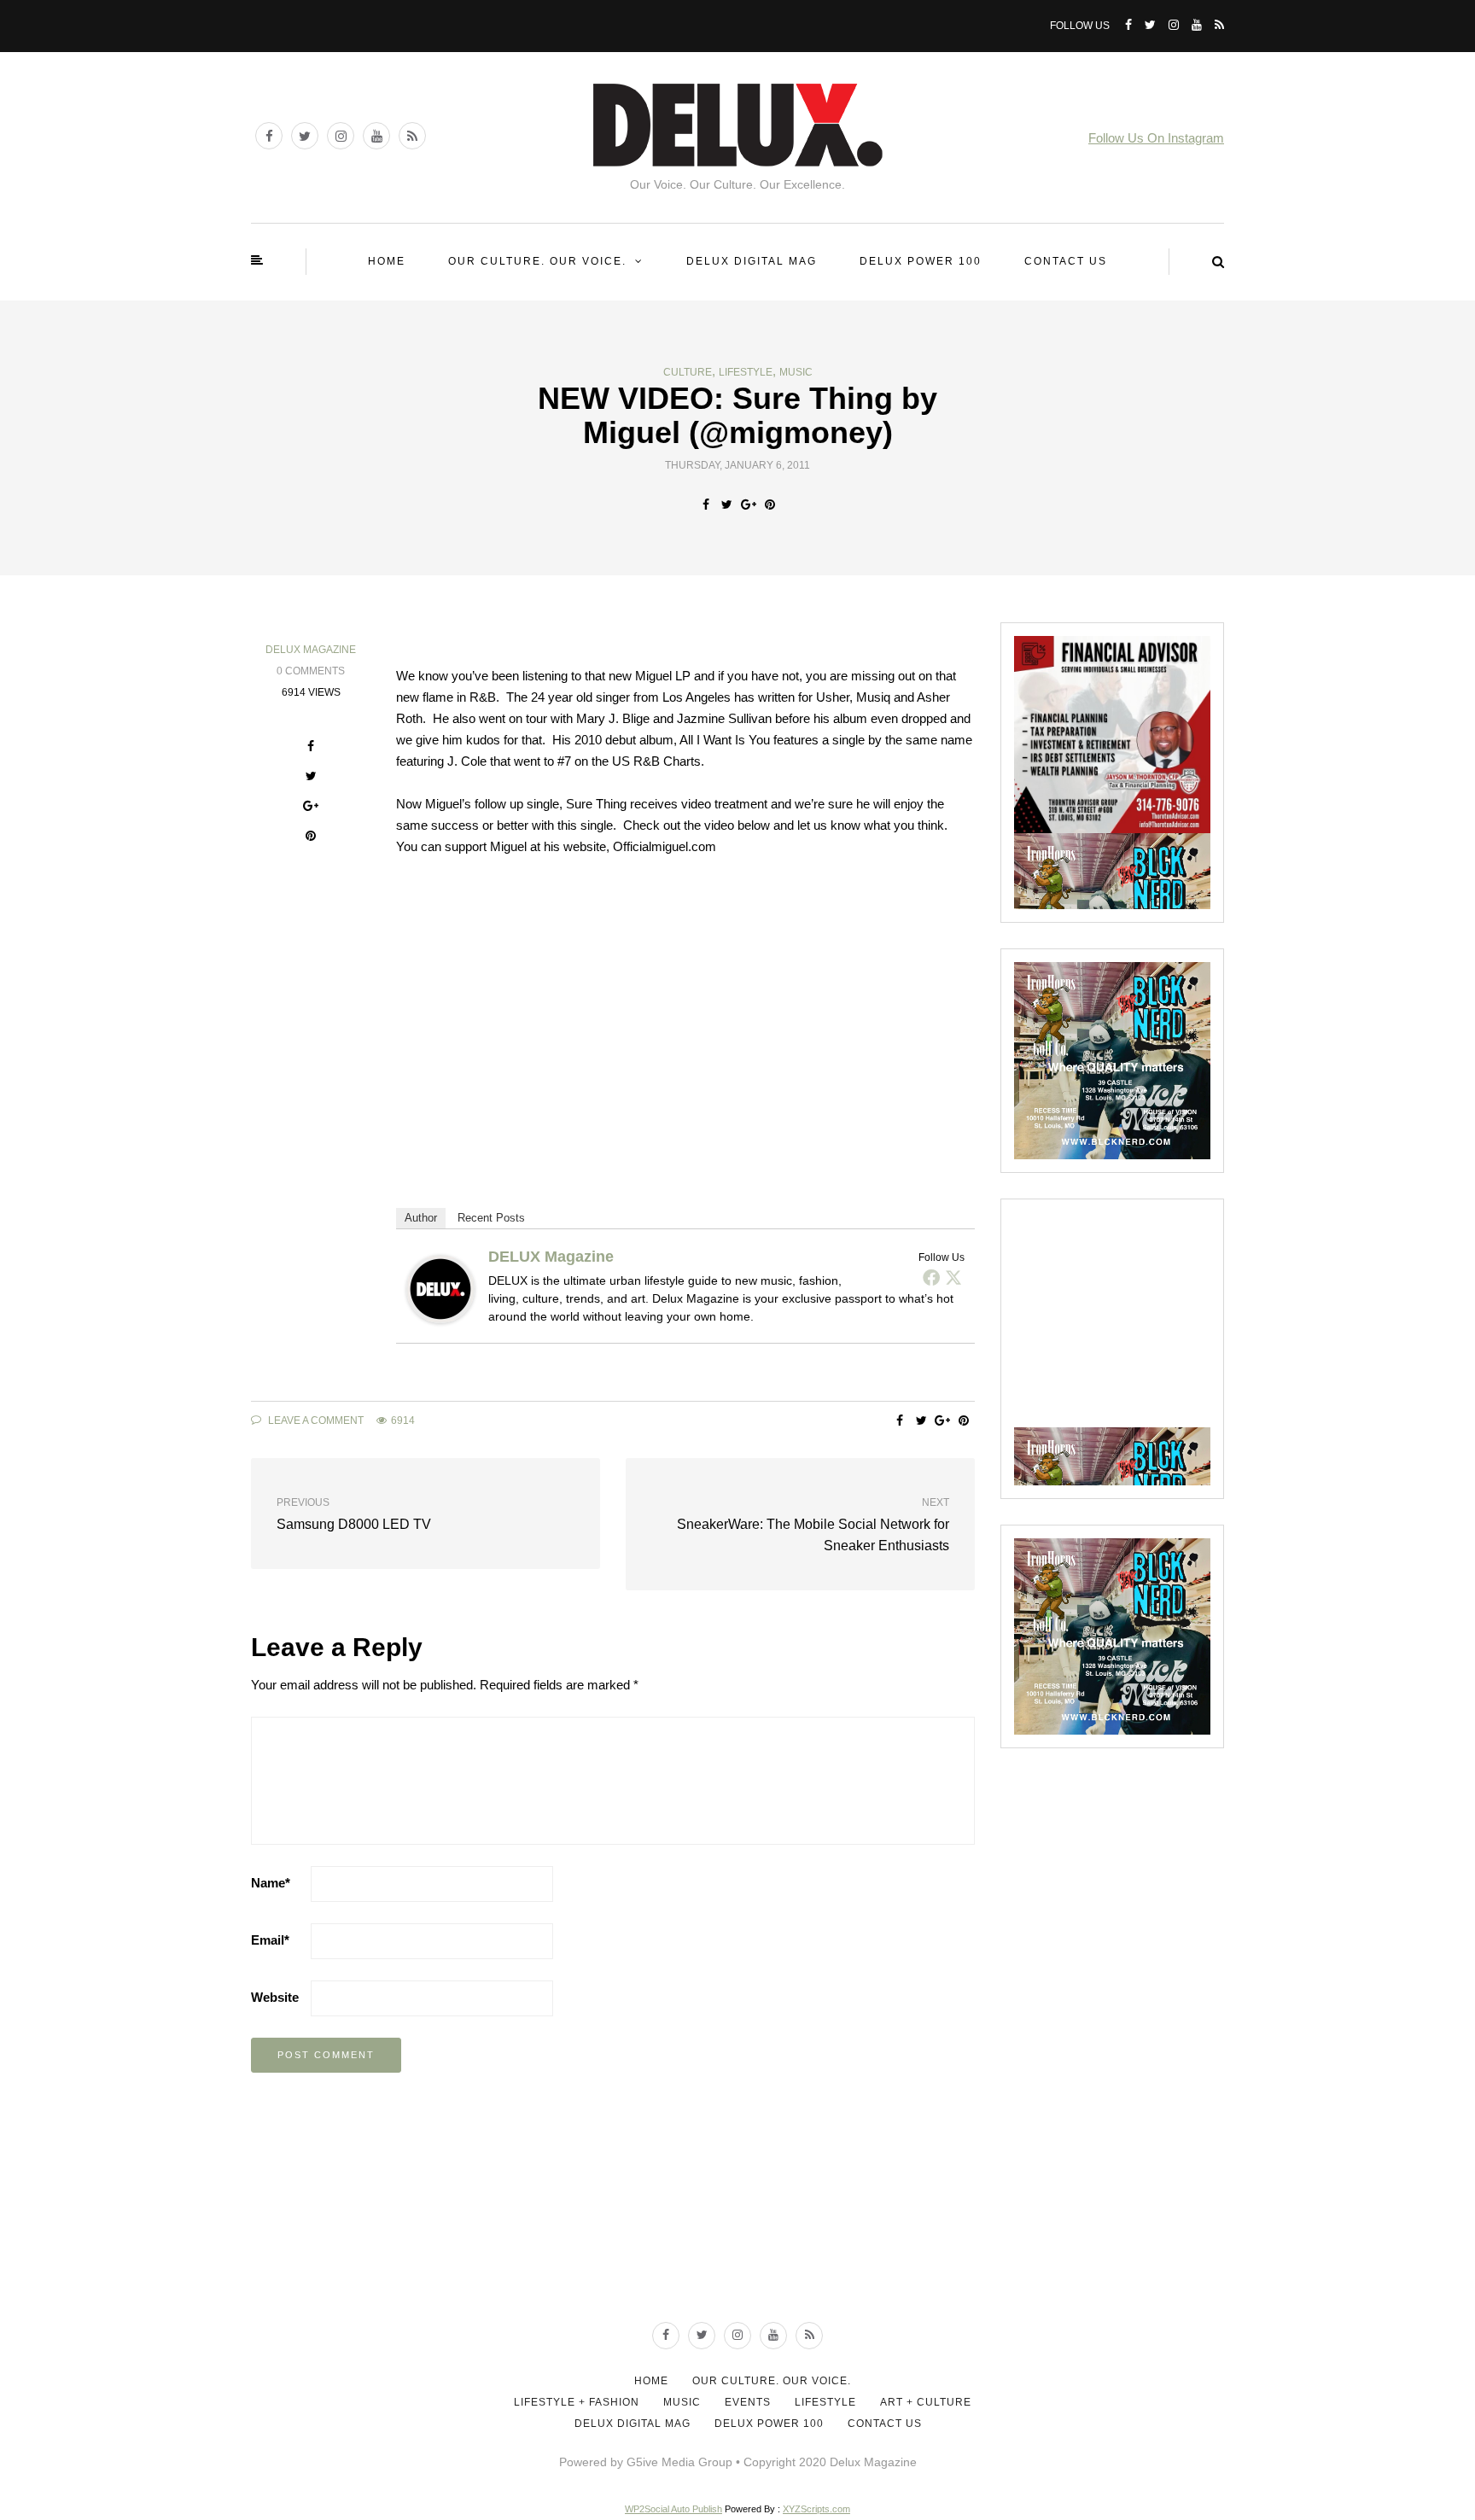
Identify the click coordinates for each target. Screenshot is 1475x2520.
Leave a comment (315, 1420)
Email (270, 1940)
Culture (688, 372)
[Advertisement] (1142, 1319)
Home (387, 261)
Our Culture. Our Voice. (537, 261)
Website (275, 1997)
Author (421, 1218)
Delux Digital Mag (752, 261)
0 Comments (311, 671)
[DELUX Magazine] (440, 1288)
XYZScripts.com (816, 2509)
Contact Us (1066, 261)
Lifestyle (746, 372)
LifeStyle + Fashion (577, 2402)
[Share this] (705, 505)
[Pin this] (770, 505)
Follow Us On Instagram (1156, 138)
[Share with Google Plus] (748, 505)
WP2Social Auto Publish (673, 2509)
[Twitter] (953, 1277)
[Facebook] (931, 1277)
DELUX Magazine (311, 650)
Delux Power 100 (921, 261)
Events (748, 2402)
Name (271, 1883)
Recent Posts (491, 1218)
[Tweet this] (727, 505)
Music (796, 372)
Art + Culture (926, 2402)
